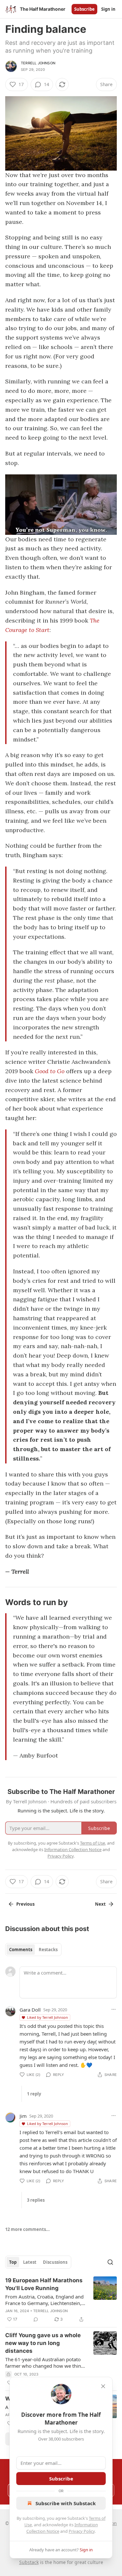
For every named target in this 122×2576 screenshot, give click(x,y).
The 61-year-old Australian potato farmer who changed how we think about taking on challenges (44, 2363)
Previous (25, 1904)
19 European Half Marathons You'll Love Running (44, 2284)
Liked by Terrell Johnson (47, 2017)
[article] (61, 2300)
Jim (23, 2116)
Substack (29, 2562)
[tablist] (33, 1950)
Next (100, 1904)
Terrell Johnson (38, 63)
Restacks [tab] (48, 1950)
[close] (103, 2386)
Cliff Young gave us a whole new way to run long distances (43, 2343)
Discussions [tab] (55, 2262)
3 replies (36, 2200)
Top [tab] (13, 2262)
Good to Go (50, 1071)
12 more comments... (27, 2229)
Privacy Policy (82, 2531)
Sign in (108, 9)
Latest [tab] (30, 2262)
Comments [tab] (21, 1950)
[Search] (110, 2262)
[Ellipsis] (114, 2009)
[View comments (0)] (36, 2319)
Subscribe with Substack (66, 2503)
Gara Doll (30, 2010)
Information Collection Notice (73, 1849)
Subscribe (84, 9)
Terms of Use (93, 1843)
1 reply (34, 2094)
